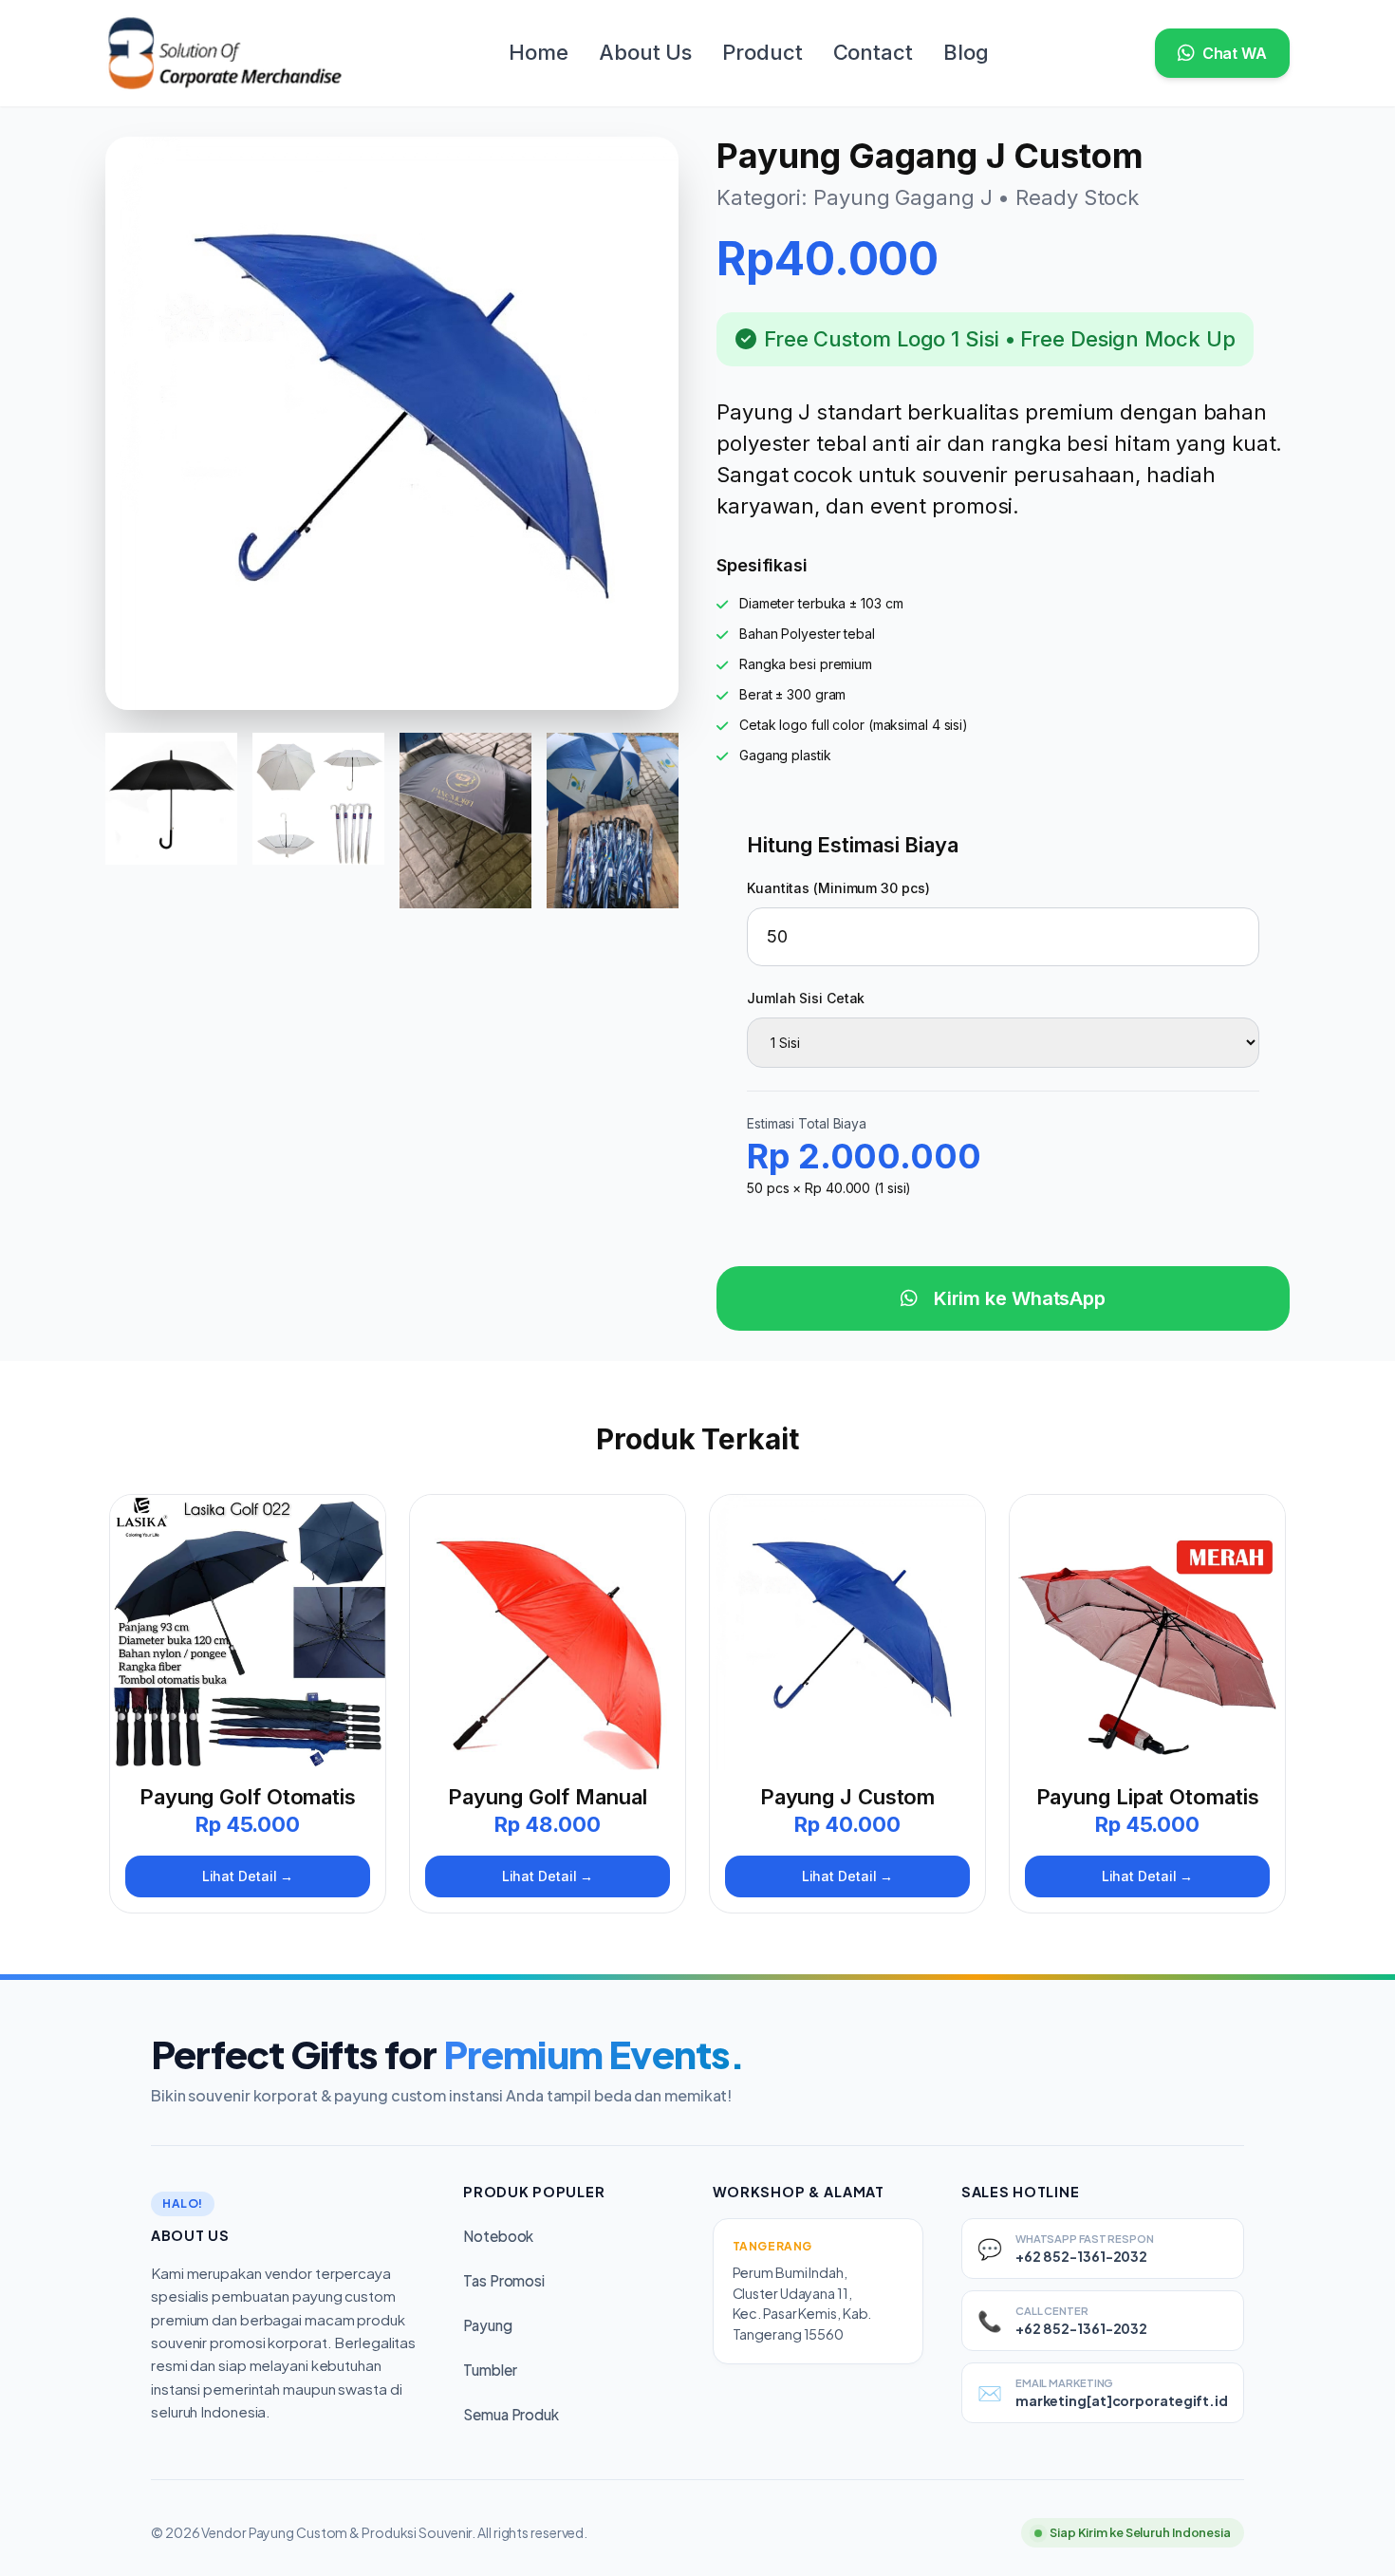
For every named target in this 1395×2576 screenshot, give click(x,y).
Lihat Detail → (248, 1876)
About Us (645, 52)
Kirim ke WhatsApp (1017, 1298)
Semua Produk (511, 2414)
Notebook (498, 2236)
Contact (873, 52)
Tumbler (490, 2370)
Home (539, 52)
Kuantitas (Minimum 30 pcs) (838, 888)
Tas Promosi (504, 2280)
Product (762, 52)
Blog (966, 52)
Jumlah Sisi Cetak (806, 998)
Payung (487, 2325)
